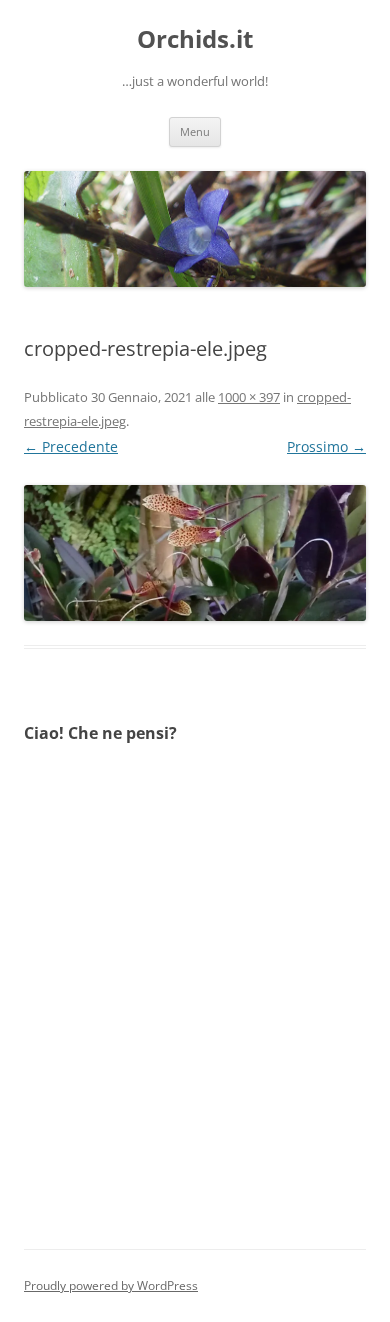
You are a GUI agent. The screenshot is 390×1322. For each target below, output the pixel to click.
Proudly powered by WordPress (111, 1285)
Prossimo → (326, 446)
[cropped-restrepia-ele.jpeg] (195, 553)
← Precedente (71, 446)
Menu (195, 131)
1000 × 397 (249, 397)
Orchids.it (195, 39)
